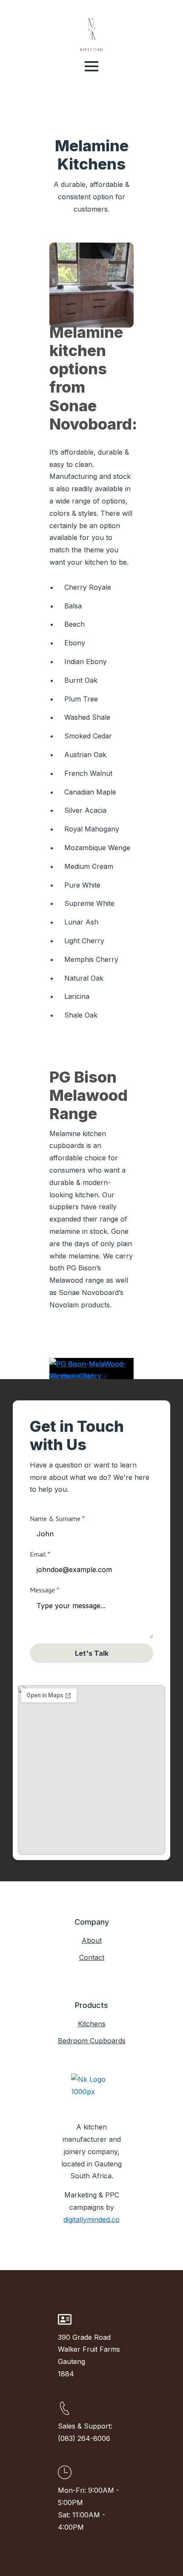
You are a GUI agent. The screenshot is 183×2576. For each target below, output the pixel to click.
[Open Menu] (91, 66)
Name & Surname (57, 1518)
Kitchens (92, 2024)
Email (40, 1554)
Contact (92, 1957)
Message (44, 1590)
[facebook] (77, 2232)
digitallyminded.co (91, 2220)
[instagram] (106, 2232)
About (92, 1940)
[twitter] (91, 2232)
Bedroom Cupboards (92, 2041)
